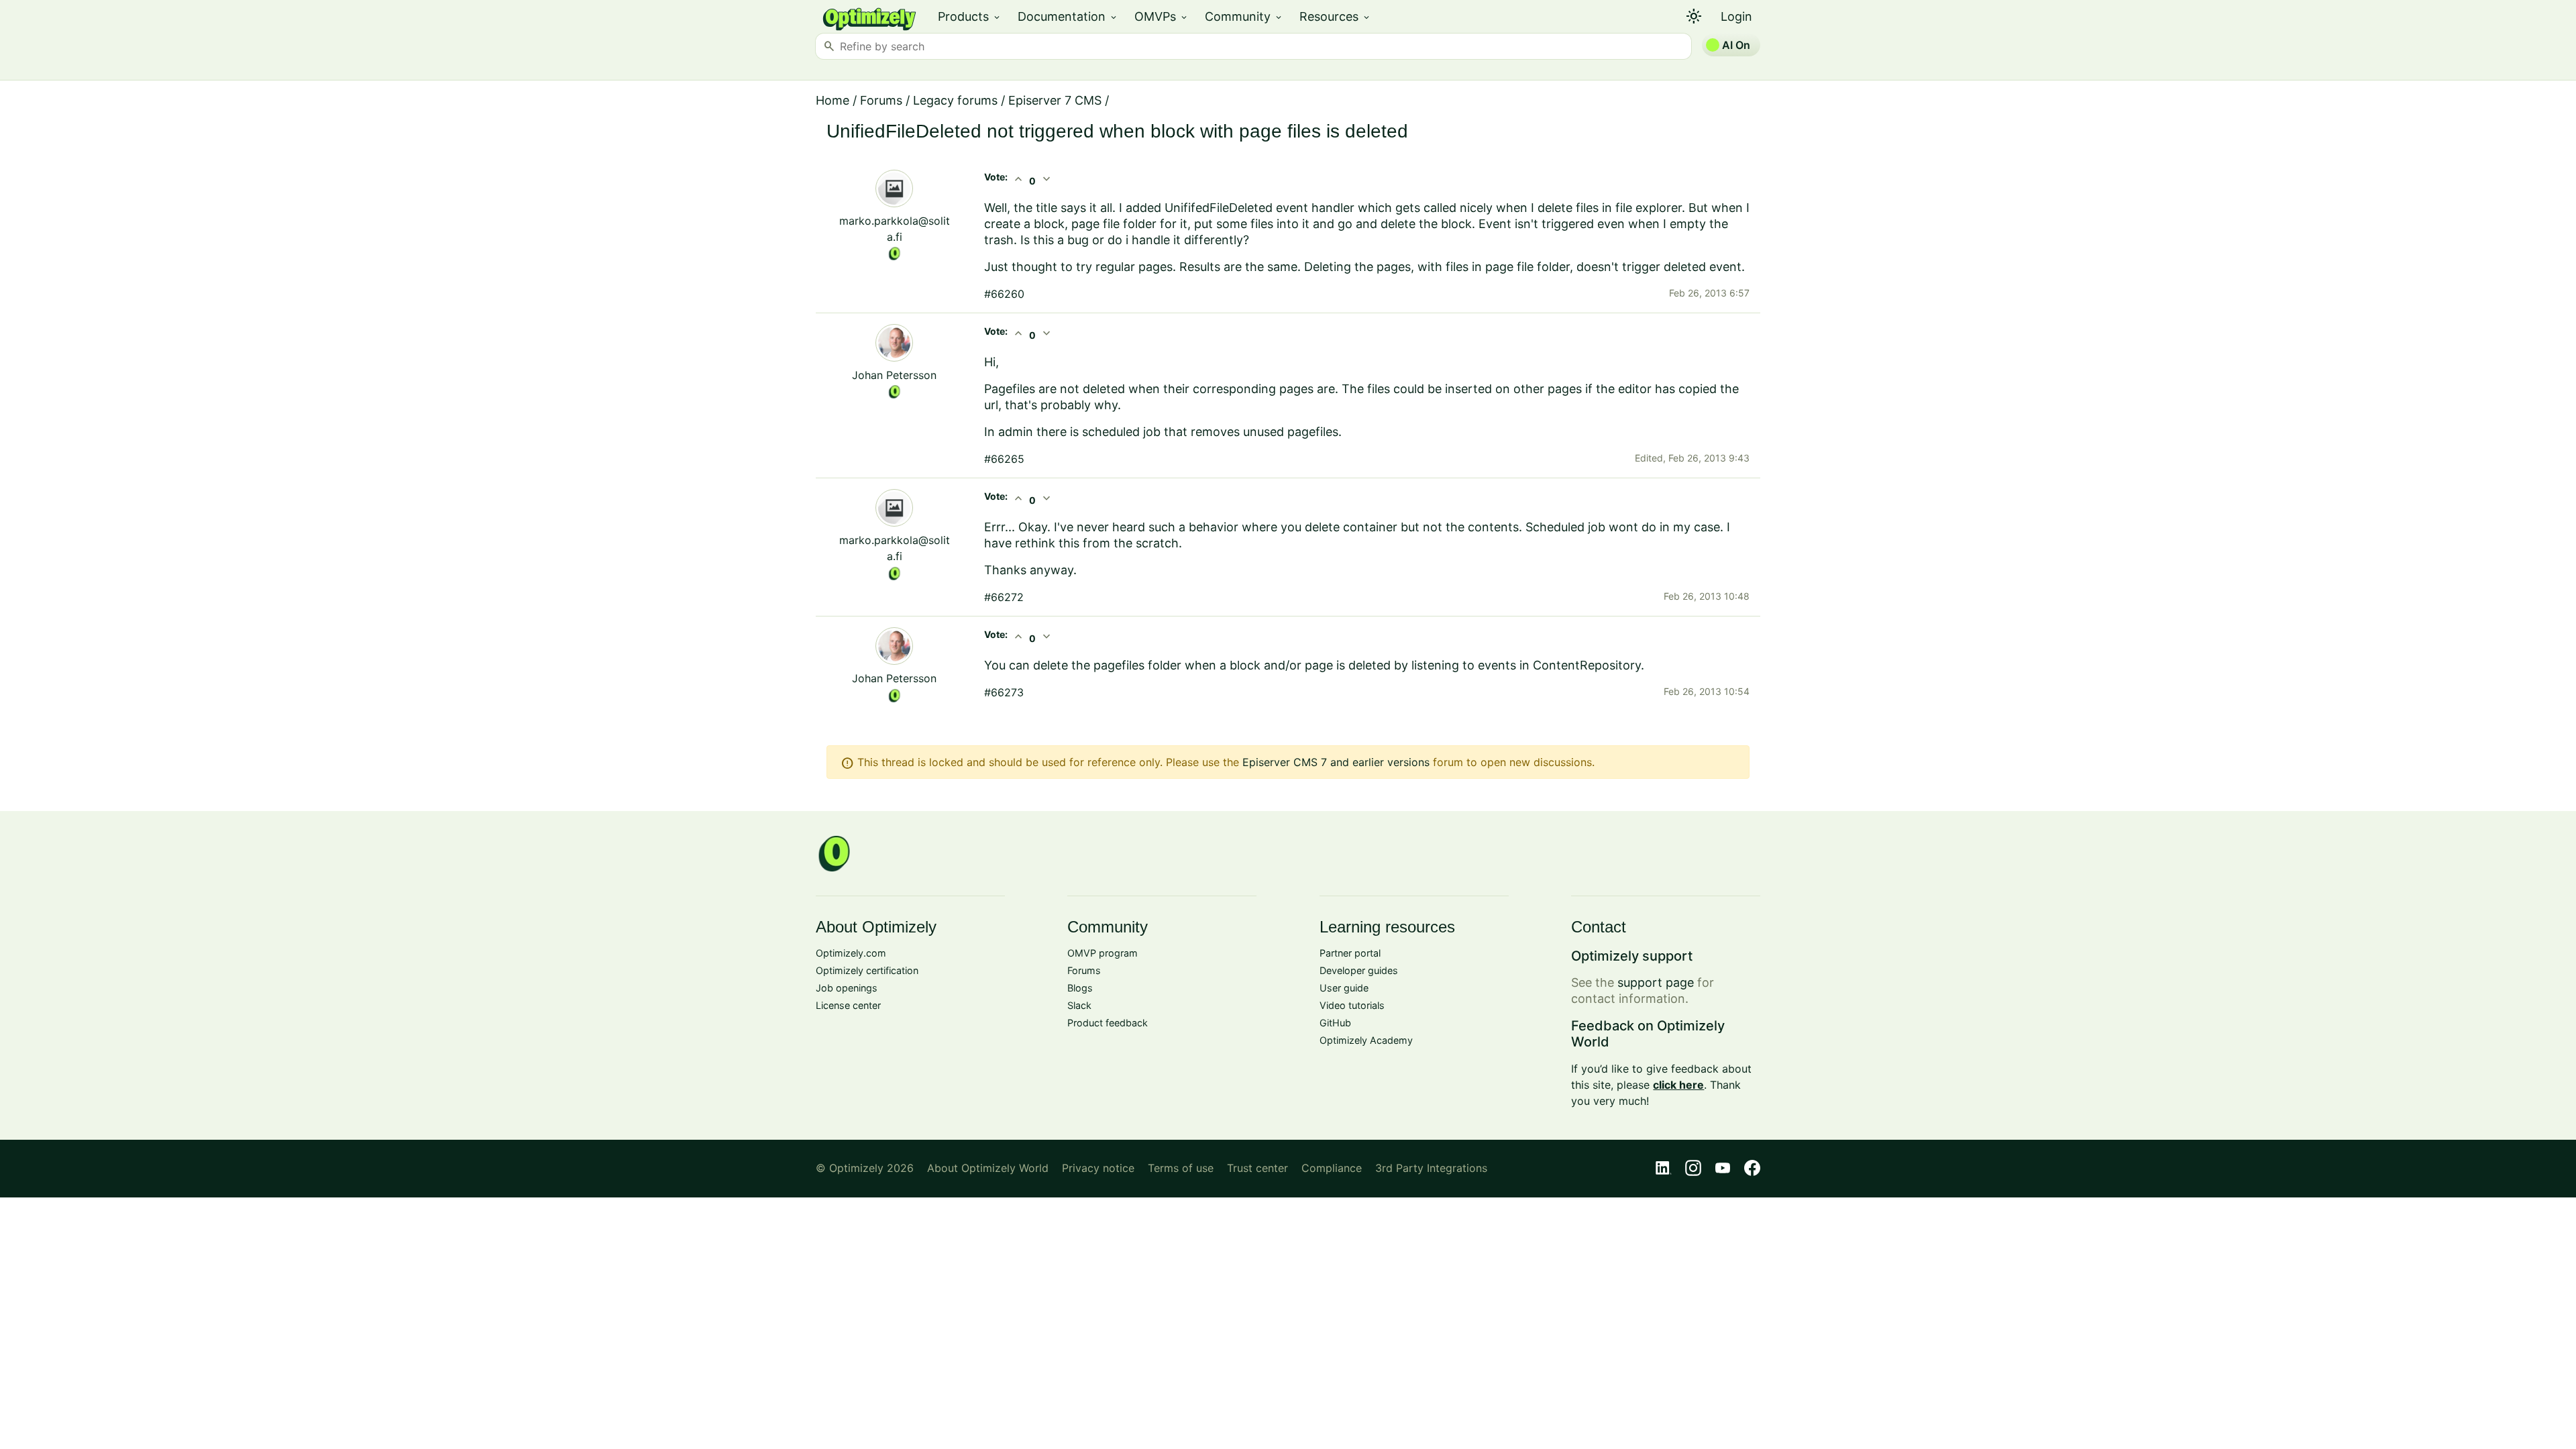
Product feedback (1108, 1023)
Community (1244, 16)
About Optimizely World (988, 1168)
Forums (881, 100)
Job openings (847, 988)
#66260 (1004, 294)
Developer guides (1359, 970)
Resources (1335, 16)
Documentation (1068, 16)
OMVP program (1103, 953)
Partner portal (1350, 953)
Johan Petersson (894, 375)
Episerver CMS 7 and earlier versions (1336, 762)
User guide (1344, 988)
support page (1656, 982)
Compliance (1332, 1168)
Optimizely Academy (1366, 1040)
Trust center (1257, 1168)
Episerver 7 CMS (1055, 100)
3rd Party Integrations (1431, 1168)
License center (848, 1005)
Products (970, 16)
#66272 (1004, 597)
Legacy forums (955, 100)
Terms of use (1181, 1168)
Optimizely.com (851, 953)
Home (833, 100)
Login (1736, 16)
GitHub (1335, 1023)
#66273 (1004, 692)
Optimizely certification (867, 970)
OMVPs (1162, 16)
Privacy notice (1098, 1168)
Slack (1079, 1005)
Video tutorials (1352, 1005)
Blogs (1080, 988)
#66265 (1004, 459)
